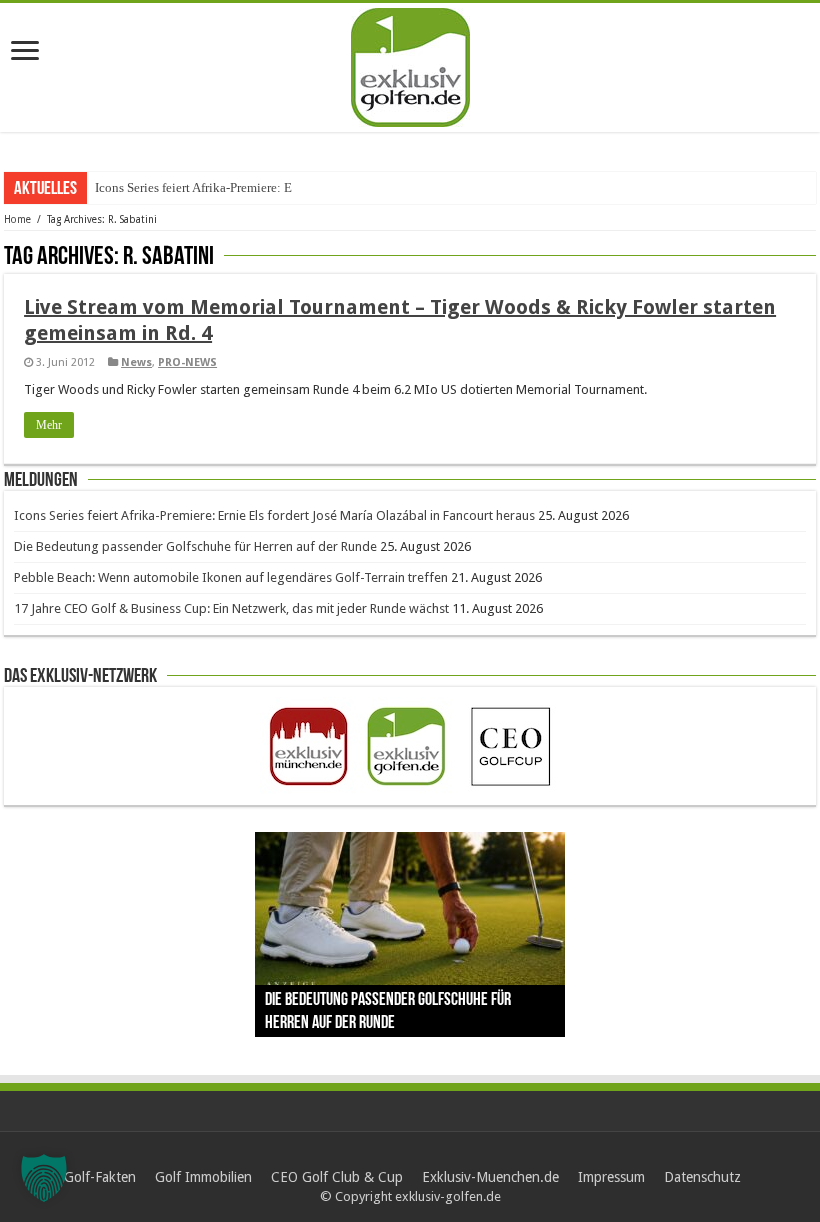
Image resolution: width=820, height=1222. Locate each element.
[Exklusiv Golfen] (410, 64)
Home (17, 219)
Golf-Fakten (100, 1177)
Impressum (611, 1177)
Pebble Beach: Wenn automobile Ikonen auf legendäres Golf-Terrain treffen (231, 577)
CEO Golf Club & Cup (337, 1177)
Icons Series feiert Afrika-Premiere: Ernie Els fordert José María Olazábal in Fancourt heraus (274, 515)
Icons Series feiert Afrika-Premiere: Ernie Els (214, 187)
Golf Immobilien (203, 1177)
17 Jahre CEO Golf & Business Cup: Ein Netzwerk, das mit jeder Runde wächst (231, 608)
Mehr (49, 425)
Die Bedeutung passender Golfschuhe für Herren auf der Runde (195, 546)
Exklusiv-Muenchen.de (490, 1177)
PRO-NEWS (187, 362)
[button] (44, 1178)
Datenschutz (702, 1177)
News (136, 362)
